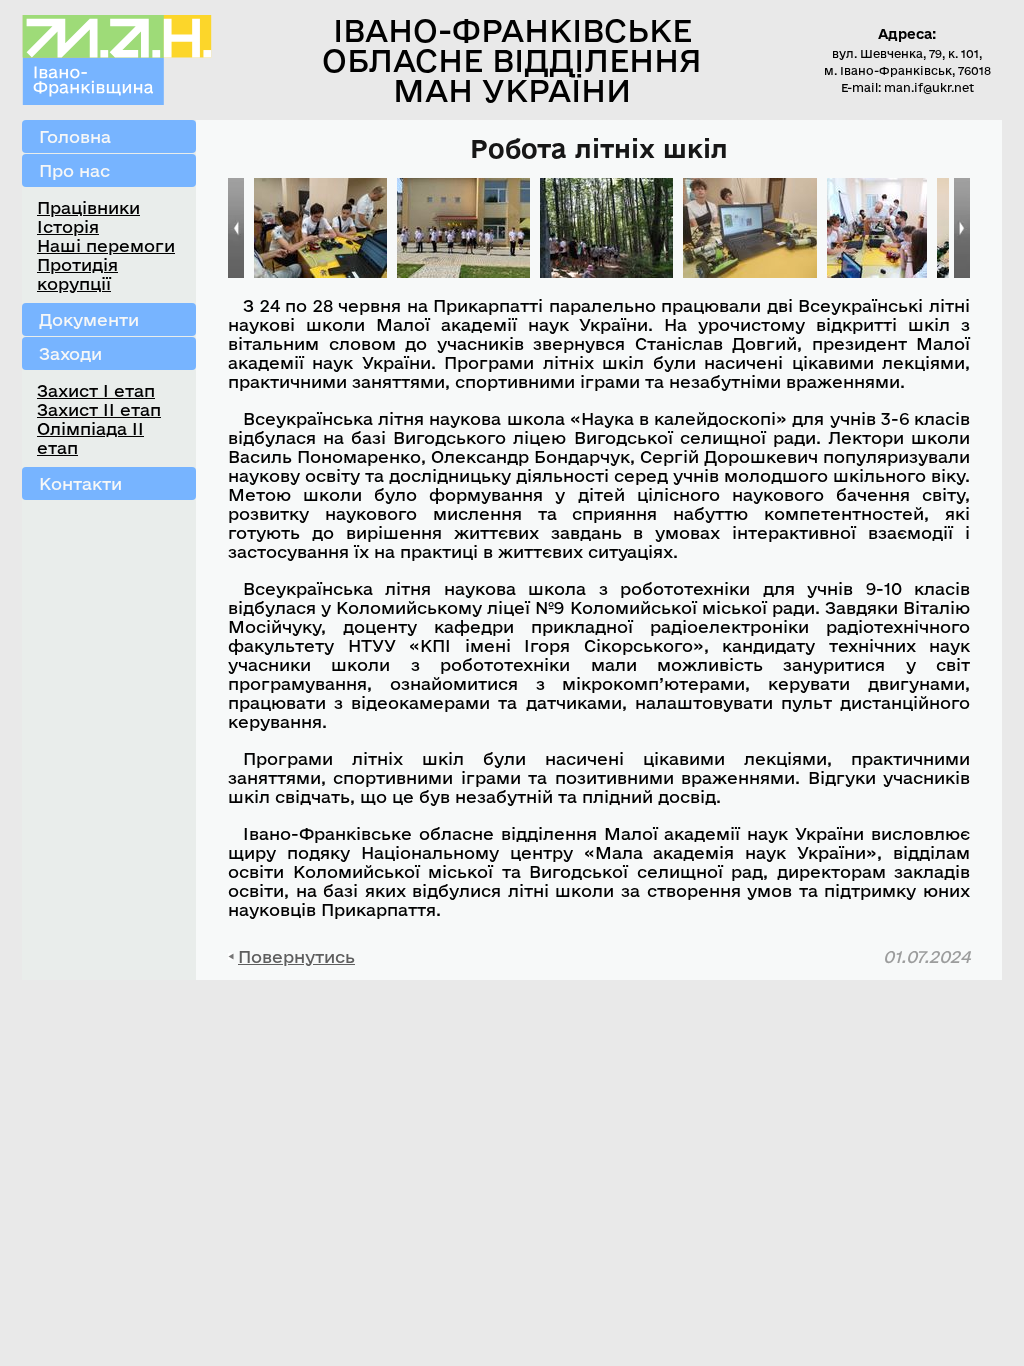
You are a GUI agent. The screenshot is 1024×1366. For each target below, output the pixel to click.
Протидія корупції (77, 274)
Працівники (88, 207)
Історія (68, 226)
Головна (75, 136)
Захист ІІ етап (99, 409)
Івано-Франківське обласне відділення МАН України (512, 60)
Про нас (74, 170)
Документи (89, 319)
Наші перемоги (106, 245)
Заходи (70, 353)
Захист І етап (96, 390)
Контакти (80, 483)
